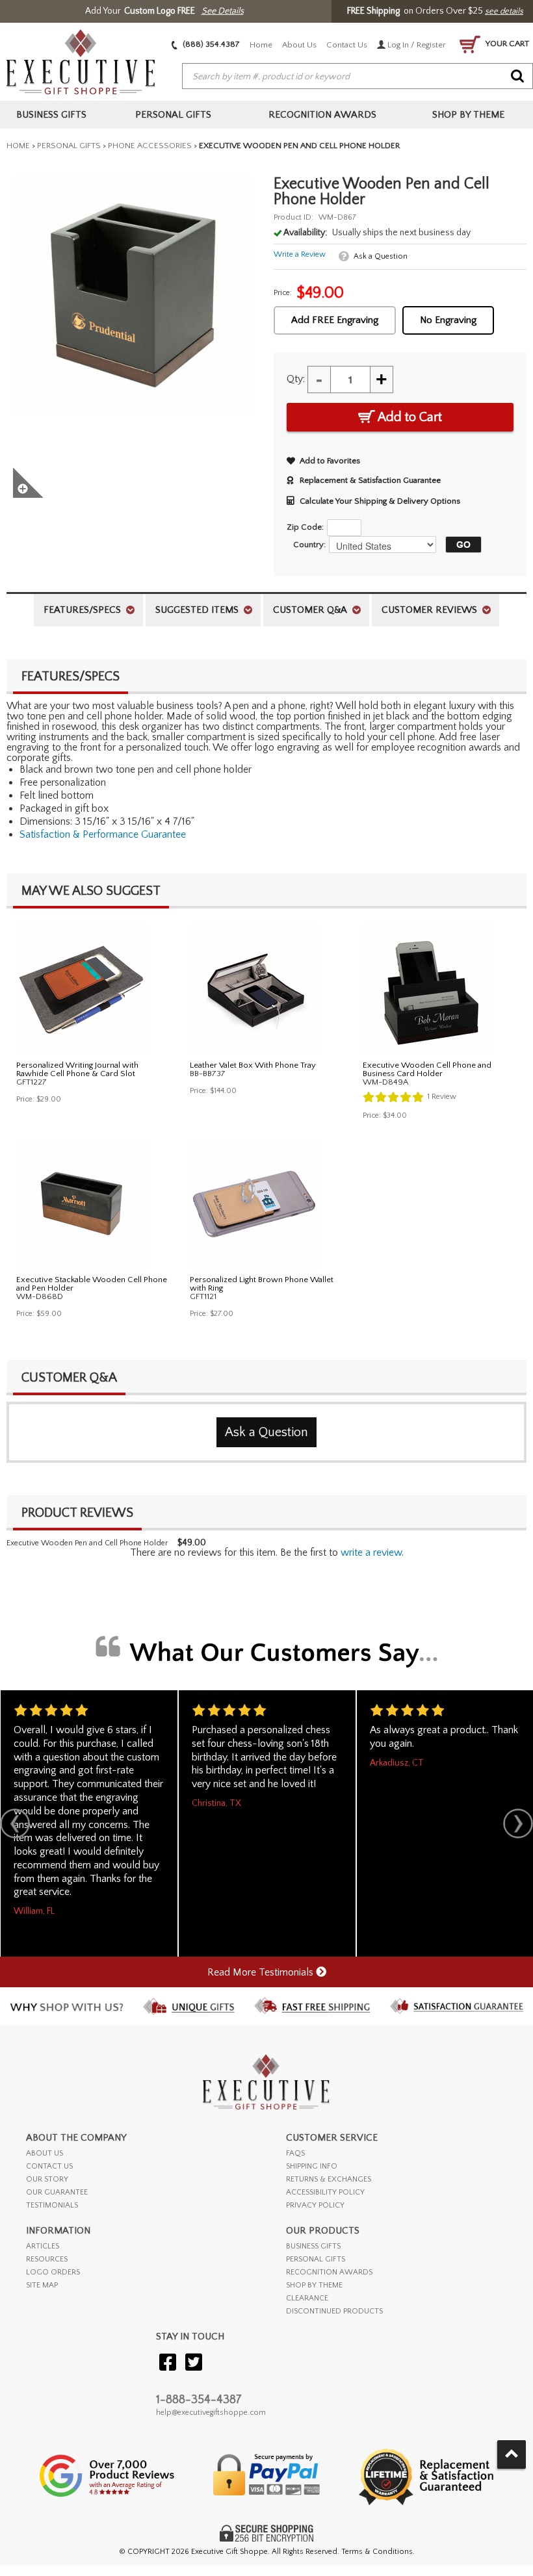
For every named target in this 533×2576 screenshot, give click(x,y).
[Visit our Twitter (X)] (194, 2363)
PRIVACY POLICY (315, 2205)
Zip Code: (305, 527)
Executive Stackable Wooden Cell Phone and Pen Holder (92, 1284)
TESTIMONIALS (52, 2205)
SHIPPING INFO (312, 2166)
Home (261, 45)
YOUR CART (506, 44)
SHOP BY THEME (314, 2285)
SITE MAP (42, 2285)
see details (504, 11)
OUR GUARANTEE (57, 2192)
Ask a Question (381, 256)
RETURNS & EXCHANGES (329, 2179)
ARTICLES (43, 2246)
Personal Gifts (69, 146)
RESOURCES (47, 2259)
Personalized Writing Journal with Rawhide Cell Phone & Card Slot (77, 1069)
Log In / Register (416, 45)
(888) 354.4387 (210, 44)
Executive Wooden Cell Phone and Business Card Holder (427, 1069)
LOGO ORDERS (53, 2272)
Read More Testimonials (262, 1972)
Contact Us (347, 45)
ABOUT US (45, 2153)
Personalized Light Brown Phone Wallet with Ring (262, 1284)
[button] (460, 545)
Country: (309, 545)
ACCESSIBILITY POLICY (325, 2192)
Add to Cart (409, 417)
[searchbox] (357, 77)
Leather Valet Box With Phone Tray (253, 1065)
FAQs (295, 2153)
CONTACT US (49, 2166)
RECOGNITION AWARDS (329, 2272)
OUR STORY (47, 2179)
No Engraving (448, 320)
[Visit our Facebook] (168, 2363)
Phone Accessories (150, 146)
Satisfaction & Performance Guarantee (103, 834)
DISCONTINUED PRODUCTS (334, 2311)
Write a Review (300, 254)
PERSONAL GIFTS (316, 2259)
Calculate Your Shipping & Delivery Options (380, 501)
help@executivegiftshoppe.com (211, 2413)
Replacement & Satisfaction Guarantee (370, 480)
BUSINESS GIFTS (313, 2246)
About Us (299, 45)
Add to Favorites (330, 461)
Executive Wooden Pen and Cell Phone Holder (87, 1543)
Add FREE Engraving (335, 320)
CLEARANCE (307, 2298)
